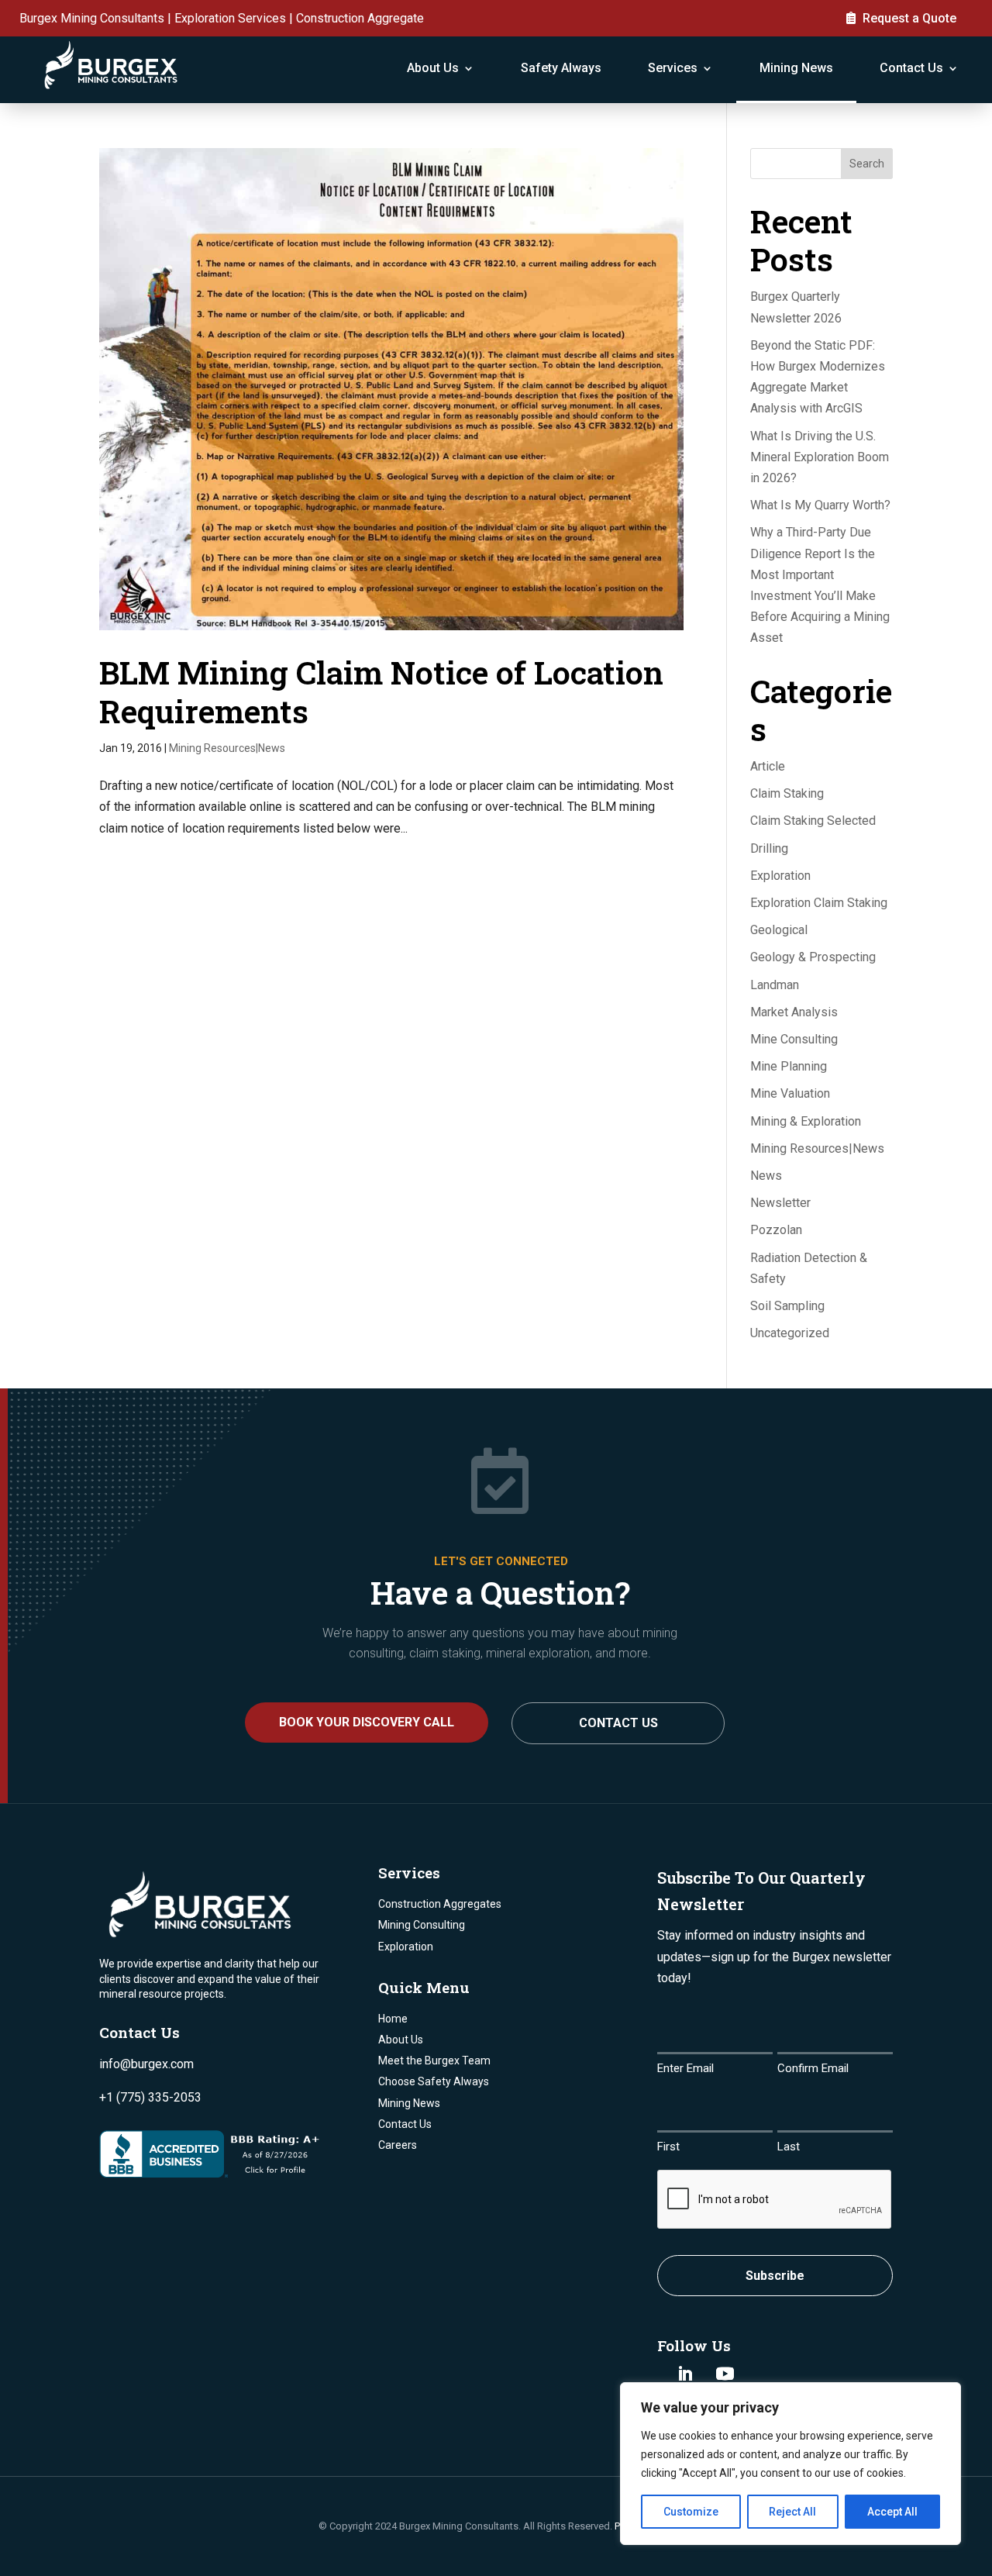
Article (768, 766)
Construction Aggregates (440, 1904)
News (766, 1176)
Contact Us (911, 68)
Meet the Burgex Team (434, 2060)
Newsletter (780, 1203)
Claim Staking (787, 793)
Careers (398, 2145)
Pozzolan (776, 1230)
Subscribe (775, 2276)
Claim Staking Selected (813, 821)
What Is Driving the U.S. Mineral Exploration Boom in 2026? (820, 457)
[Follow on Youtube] (725, 2374)
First (668, 2147)
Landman (775, 985)
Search (867, 164)
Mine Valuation (790, 1093)
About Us (433, 68)
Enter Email (685, 2068)
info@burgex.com (146, 2064)
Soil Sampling (787, 1306)
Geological (779, 930)
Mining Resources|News (227, 748)
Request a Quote (909, 18)
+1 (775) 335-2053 (150, 2097)
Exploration (780, 876)
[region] (790, 2464)
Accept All (892, 2512)
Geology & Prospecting (813, 957)
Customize (691, 2512)
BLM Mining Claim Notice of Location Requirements (381, 691)
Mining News (796, 68)
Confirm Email (813, 2068)
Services (673, 68)
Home (393, 2019)
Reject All (792, 2512)
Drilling (769, 848)
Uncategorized (790, 1333)
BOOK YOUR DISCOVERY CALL (367, 1722)
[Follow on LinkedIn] (685, 2374)
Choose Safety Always (434, 2081)
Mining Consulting (422, 1925)
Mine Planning (789, 1066)
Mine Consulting (794, 1039)
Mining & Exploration (806, 1121)
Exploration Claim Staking (819, 903)
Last (789, 2147)
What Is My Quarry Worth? (820, 505)
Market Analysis (794, 1012)
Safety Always (561, 68)
